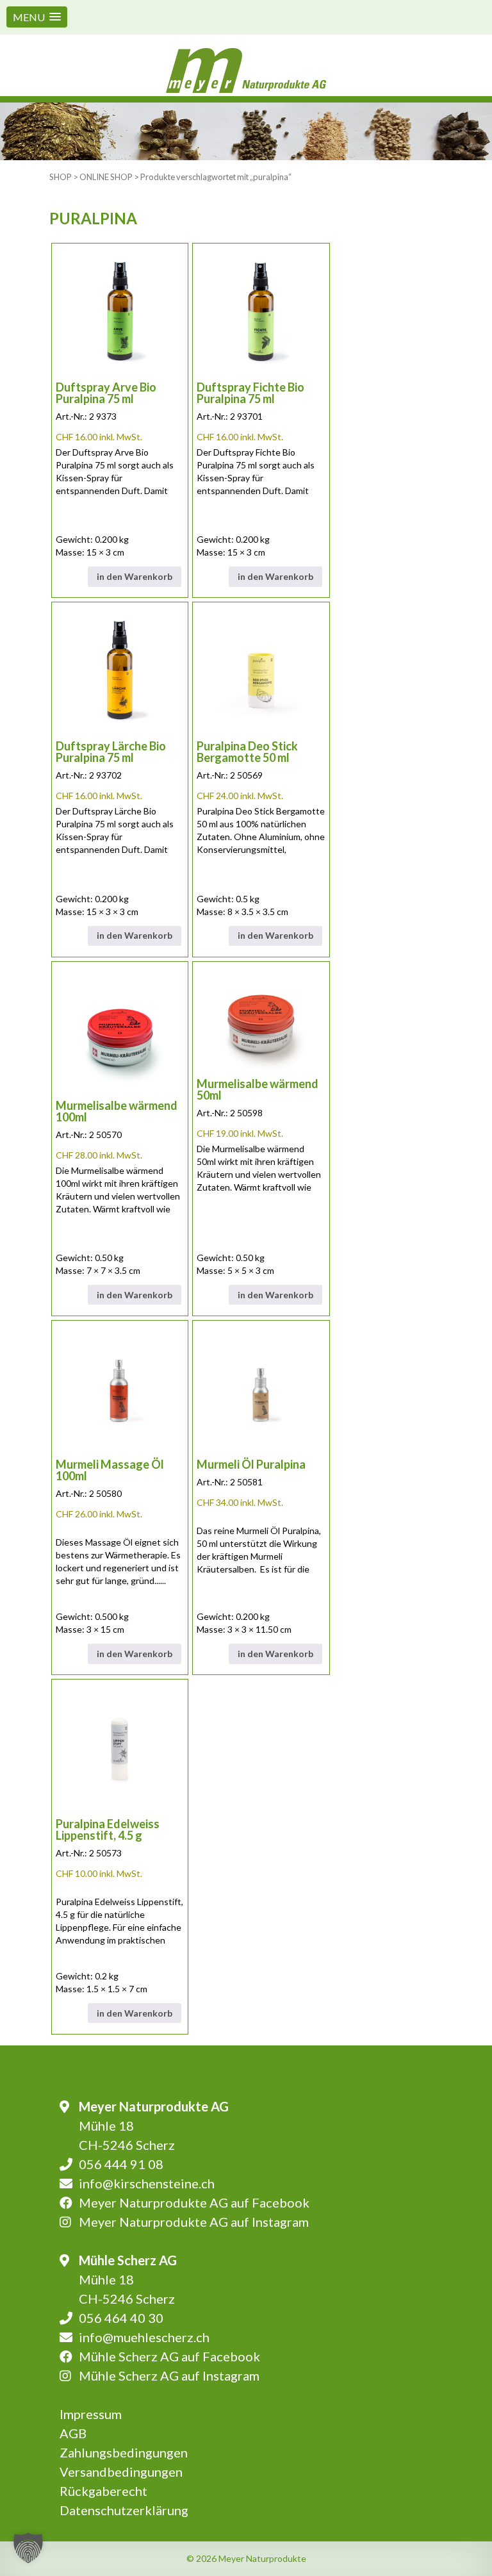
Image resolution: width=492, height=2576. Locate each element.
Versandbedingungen (121, 2472)
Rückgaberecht (103, 2491)
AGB (73, 2433)
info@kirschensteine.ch (147, 2183)
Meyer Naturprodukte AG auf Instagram (194, 2222)
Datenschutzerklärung (124, 2510)
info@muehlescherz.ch (144, 2337)
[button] (37, 17)
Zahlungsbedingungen (124, 2452)
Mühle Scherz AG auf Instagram (169, 2375)
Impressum (91, 2414)
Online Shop (106, 177)
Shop (61, 177)
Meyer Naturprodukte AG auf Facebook (194, 2202)
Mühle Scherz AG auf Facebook (169, 2356)
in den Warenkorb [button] (135, 576)
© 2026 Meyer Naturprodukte (246, 2558)
